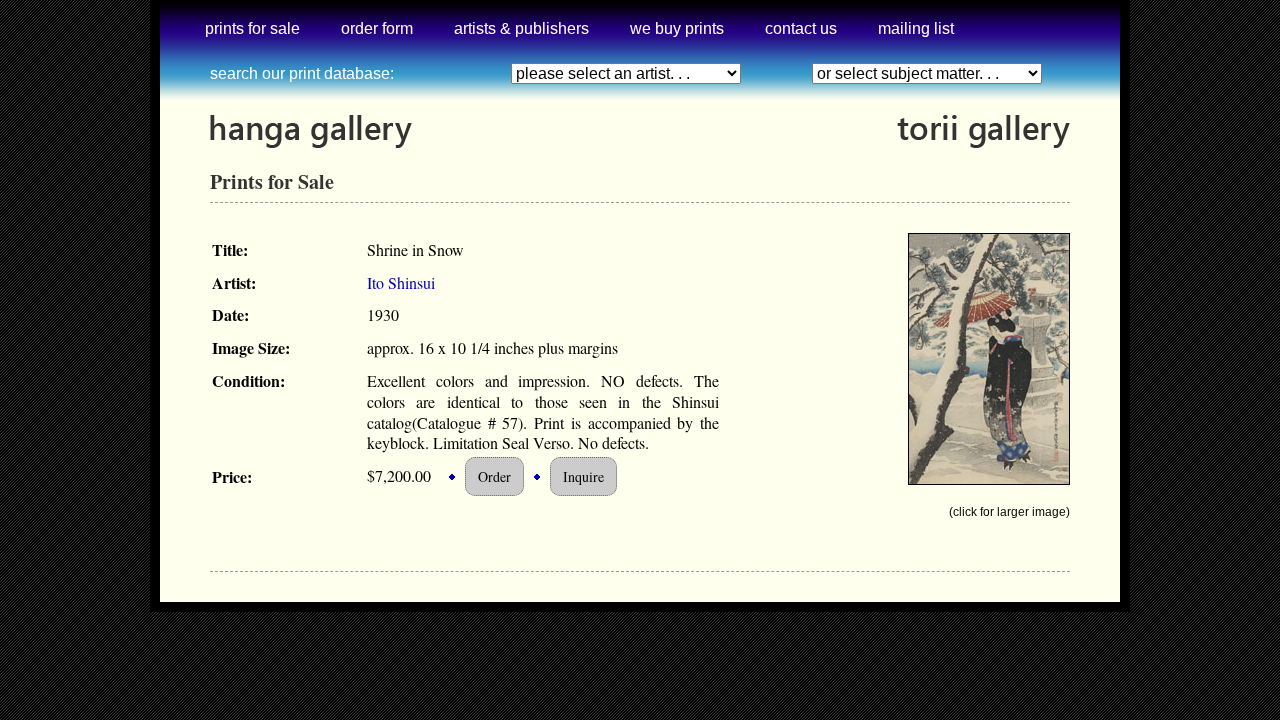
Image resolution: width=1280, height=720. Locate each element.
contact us (801, 28)
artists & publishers (521, 28)
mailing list (916, 28)
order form (377, 28)
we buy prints (677, 28)
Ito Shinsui (401, 282)
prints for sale (252, 28)
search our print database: (302, 73)
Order (494, 476)
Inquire (583, 476)
